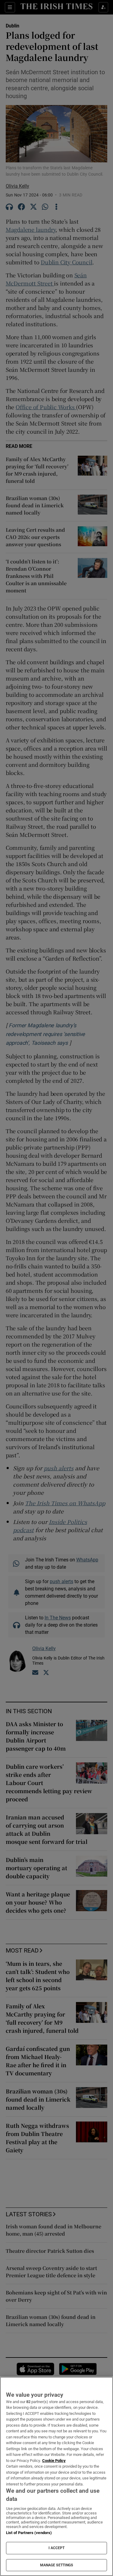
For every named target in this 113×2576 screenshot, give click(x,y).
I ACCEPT (57, 2548)
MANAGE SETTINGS (57, 2565)
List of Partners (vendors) (29, 2533)
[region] (56, 2476)
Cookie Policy (54, 2461)
